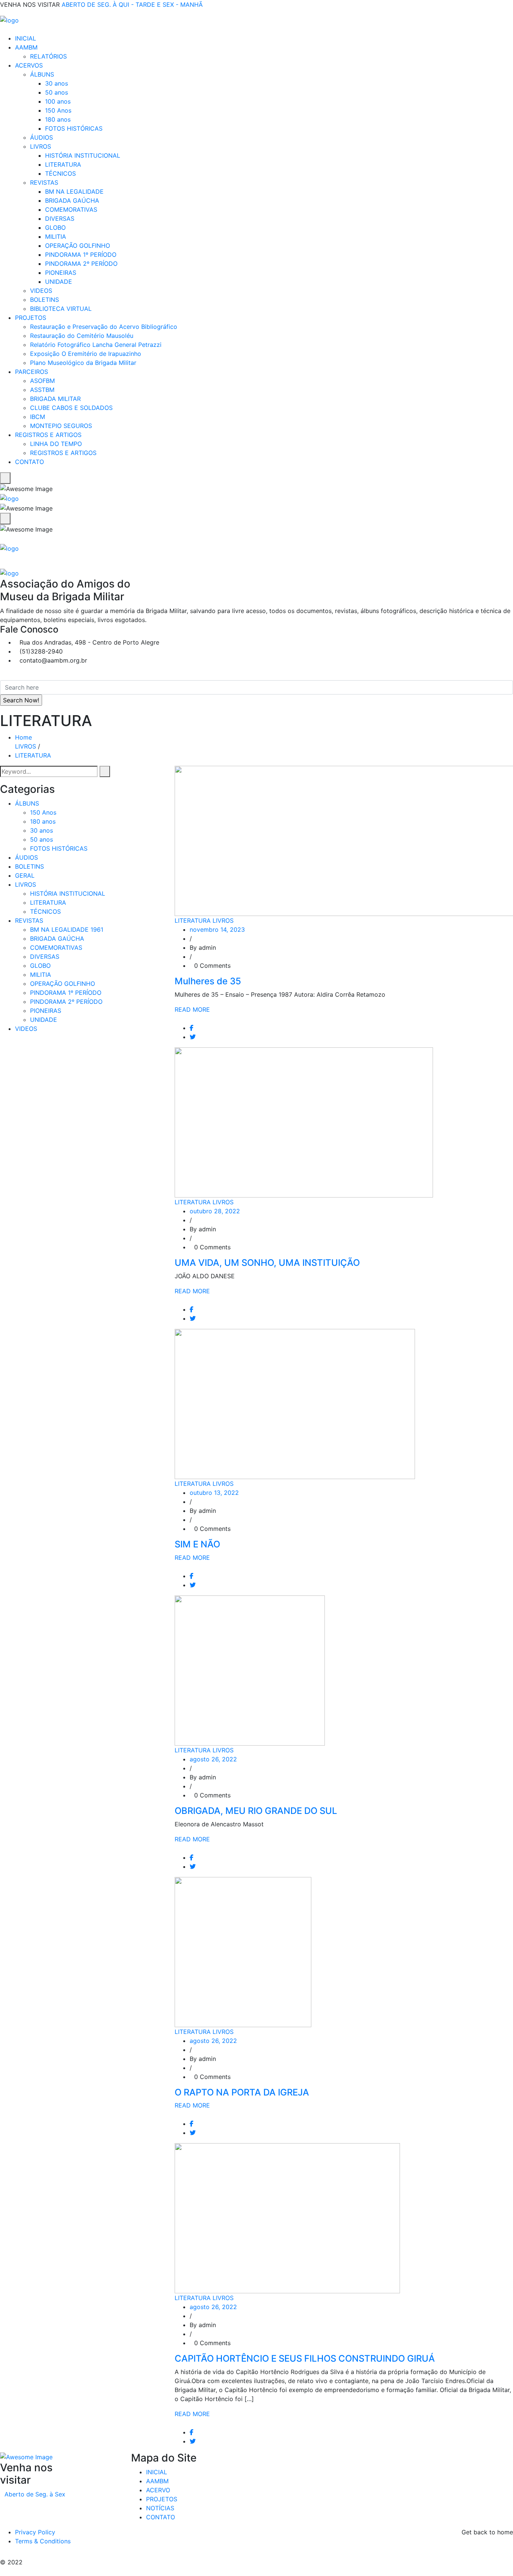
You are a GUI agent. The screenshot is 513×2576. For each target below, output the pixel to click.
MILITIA (56, 237)
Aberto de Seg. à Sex (35, 2494)
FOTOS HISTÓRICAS (74, 128)
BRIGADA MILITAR (55, 399)
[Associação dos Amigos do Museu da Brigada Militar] (9, 20)
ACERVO (158, 2490)
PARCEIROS (32, 372)
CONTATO (29, 462)
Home (25, 737)
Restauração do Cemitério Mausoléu (82, 336)
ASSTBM (42, 390)
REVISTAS (44, 182)
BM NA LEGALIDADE (74, 191)
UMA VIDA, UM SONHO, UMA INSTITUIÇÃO (267, 1263)
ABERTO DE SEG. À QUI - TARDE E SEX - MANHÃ (132, 5)
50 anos (57, 92)
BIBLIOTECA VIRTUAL (61, 309)
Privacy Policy (35, 2532)
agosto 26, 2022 (213, 1759)
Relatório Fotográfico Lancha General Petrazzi (96, 345)
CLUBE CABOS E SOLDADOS (71, 408)
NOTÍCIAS (160, 2508)
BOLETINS (45, 300)
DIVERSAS (60, 218)
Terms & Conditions (43, 2541)
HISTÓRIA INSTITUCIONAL (83, 155)
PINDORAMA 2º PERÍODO (81, 264)
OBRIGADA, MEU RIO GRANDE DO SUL (256, 1811)
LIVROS (41, 146)
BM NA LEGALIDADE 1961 (67, 929)
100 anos (58, 101)
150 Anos (58, 110)
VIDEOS (41, 291)
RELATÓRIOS (48, 56)
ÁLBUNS (42, 74)
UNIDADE (59, 282)
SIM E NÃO (197, 1544)
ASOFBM (42, 381)
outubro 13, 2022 (214, 1493)
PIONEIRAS (61, 273)
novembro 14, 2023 (217, 929)
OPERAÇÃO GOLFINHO (78, 246)
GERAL (25, 875)
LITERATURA (63, 164)
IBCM (38, 417)
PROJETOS (31, 318)
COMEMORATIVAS (71, 209)
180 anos (58, 119)
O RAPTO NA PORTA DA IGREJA (242, 2092)
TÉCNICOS (60, 173)
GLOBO (55, 227)
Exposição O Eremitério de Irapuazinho (86, 354)
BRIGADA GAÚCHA (72, 200)
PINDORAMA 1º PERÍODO (81, 255)
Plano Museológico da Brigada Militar (83, 363)
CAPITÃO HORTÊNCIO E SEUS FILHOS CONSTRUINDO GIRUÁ (305, 2358)
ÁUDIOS (41, 137)
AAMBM (26, 47)
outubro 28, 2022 (215, 1211)
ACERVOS (29, 65)
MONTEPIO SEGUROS (61, 426)
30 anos (57, 83)
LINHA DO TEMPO (56, 444)
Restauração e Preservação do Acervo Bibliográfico (104, 327)
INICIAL (26, 38)
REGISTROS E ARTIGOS (48, 435)
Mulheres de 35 (208, 981)
